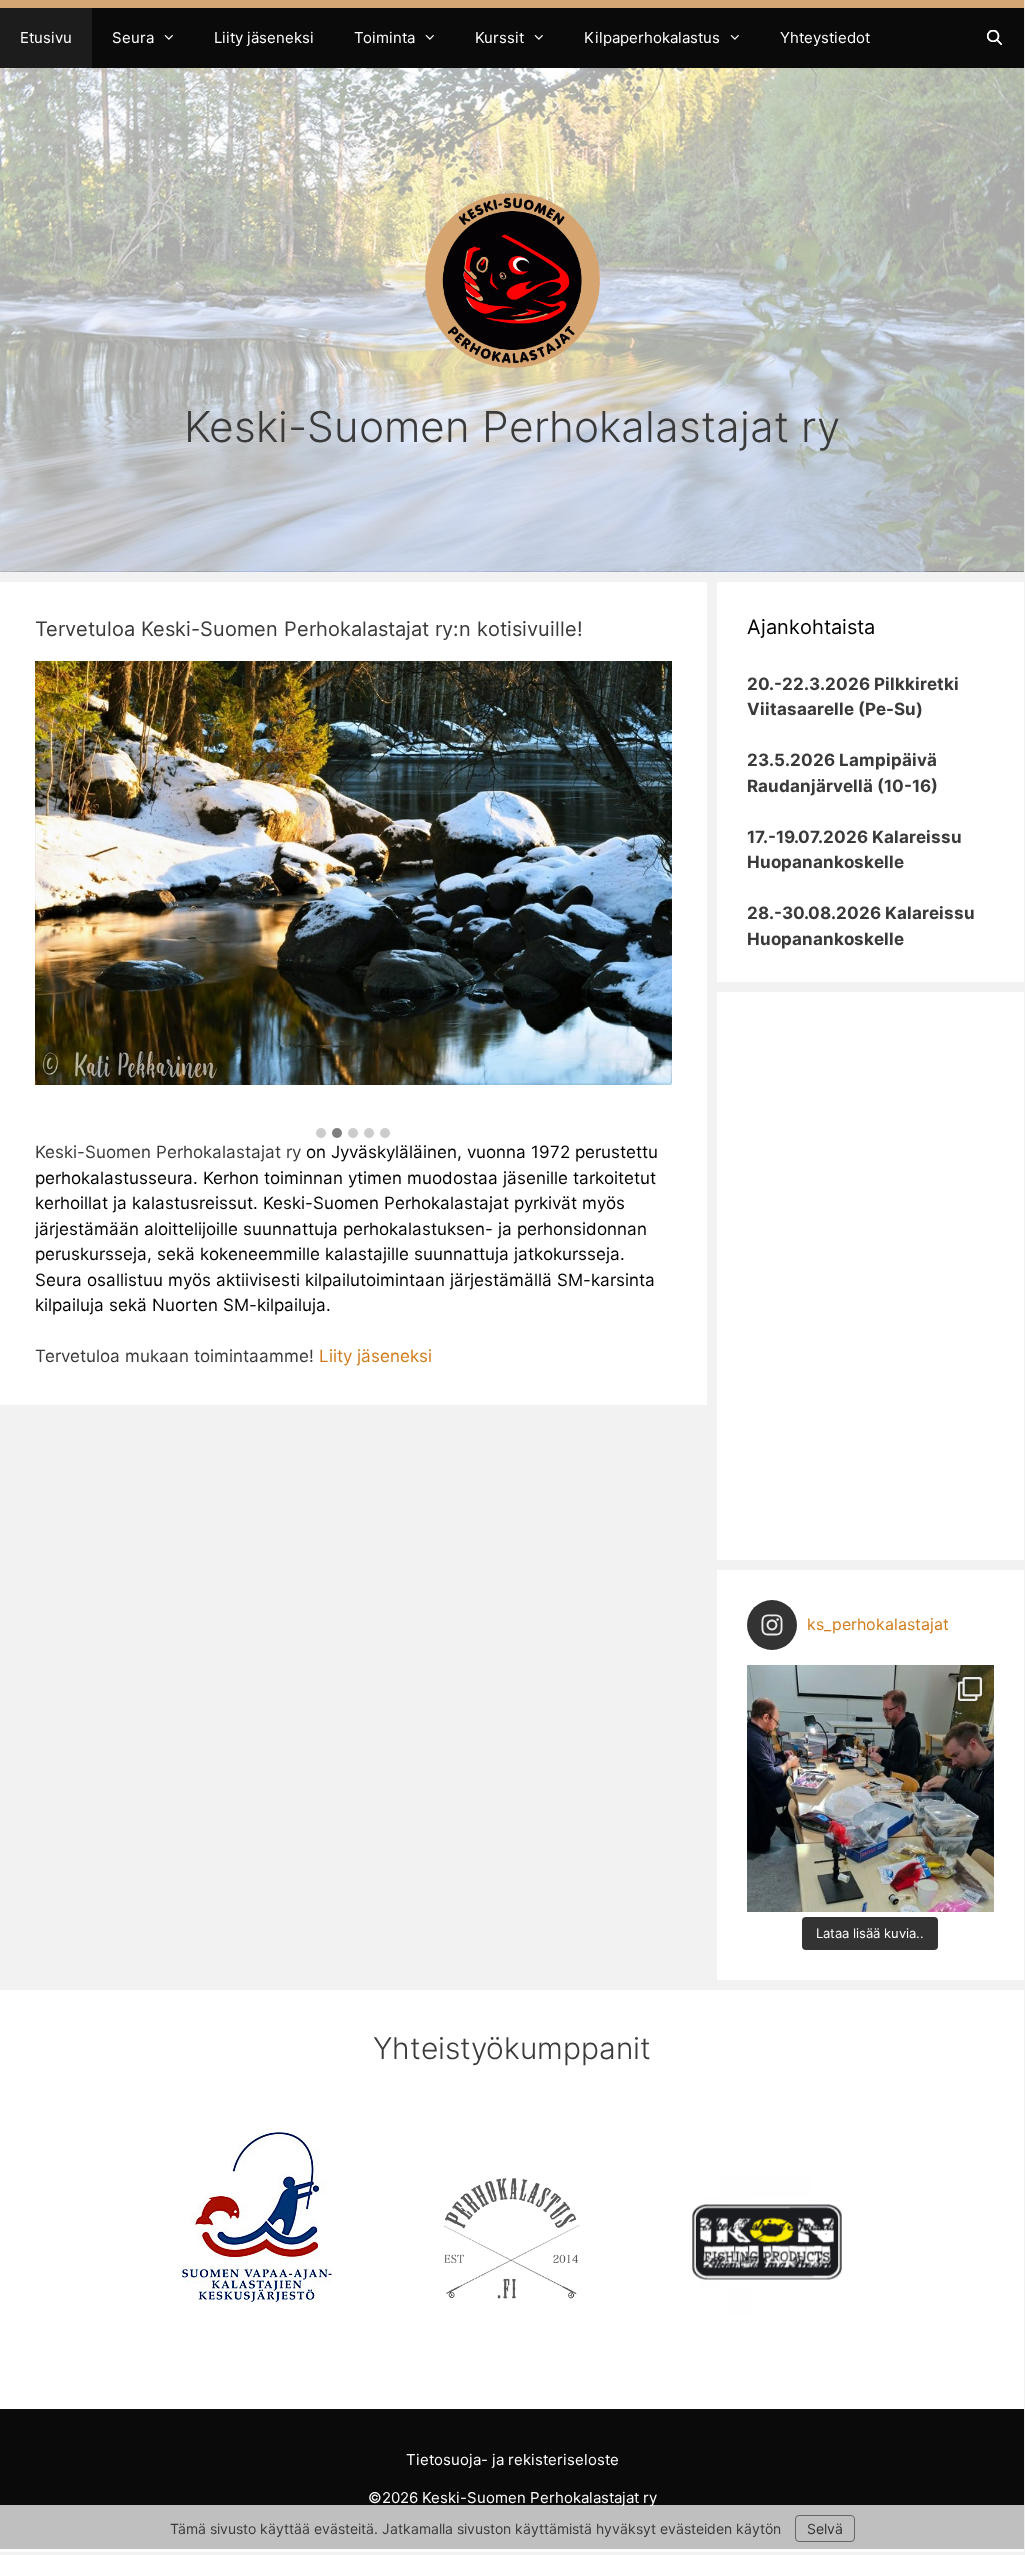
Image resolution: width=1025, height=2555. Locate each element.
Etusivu (46, 37)
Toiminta (384, 37)
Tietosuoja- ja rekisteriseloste (512, 2459)
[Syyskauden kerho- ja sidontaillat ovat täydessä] (870, 1788)
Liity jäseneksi (264, 37)
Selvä (825, 2528)
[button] (321, 1134)
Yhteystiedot (825, 37)
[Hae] (994, 38)
